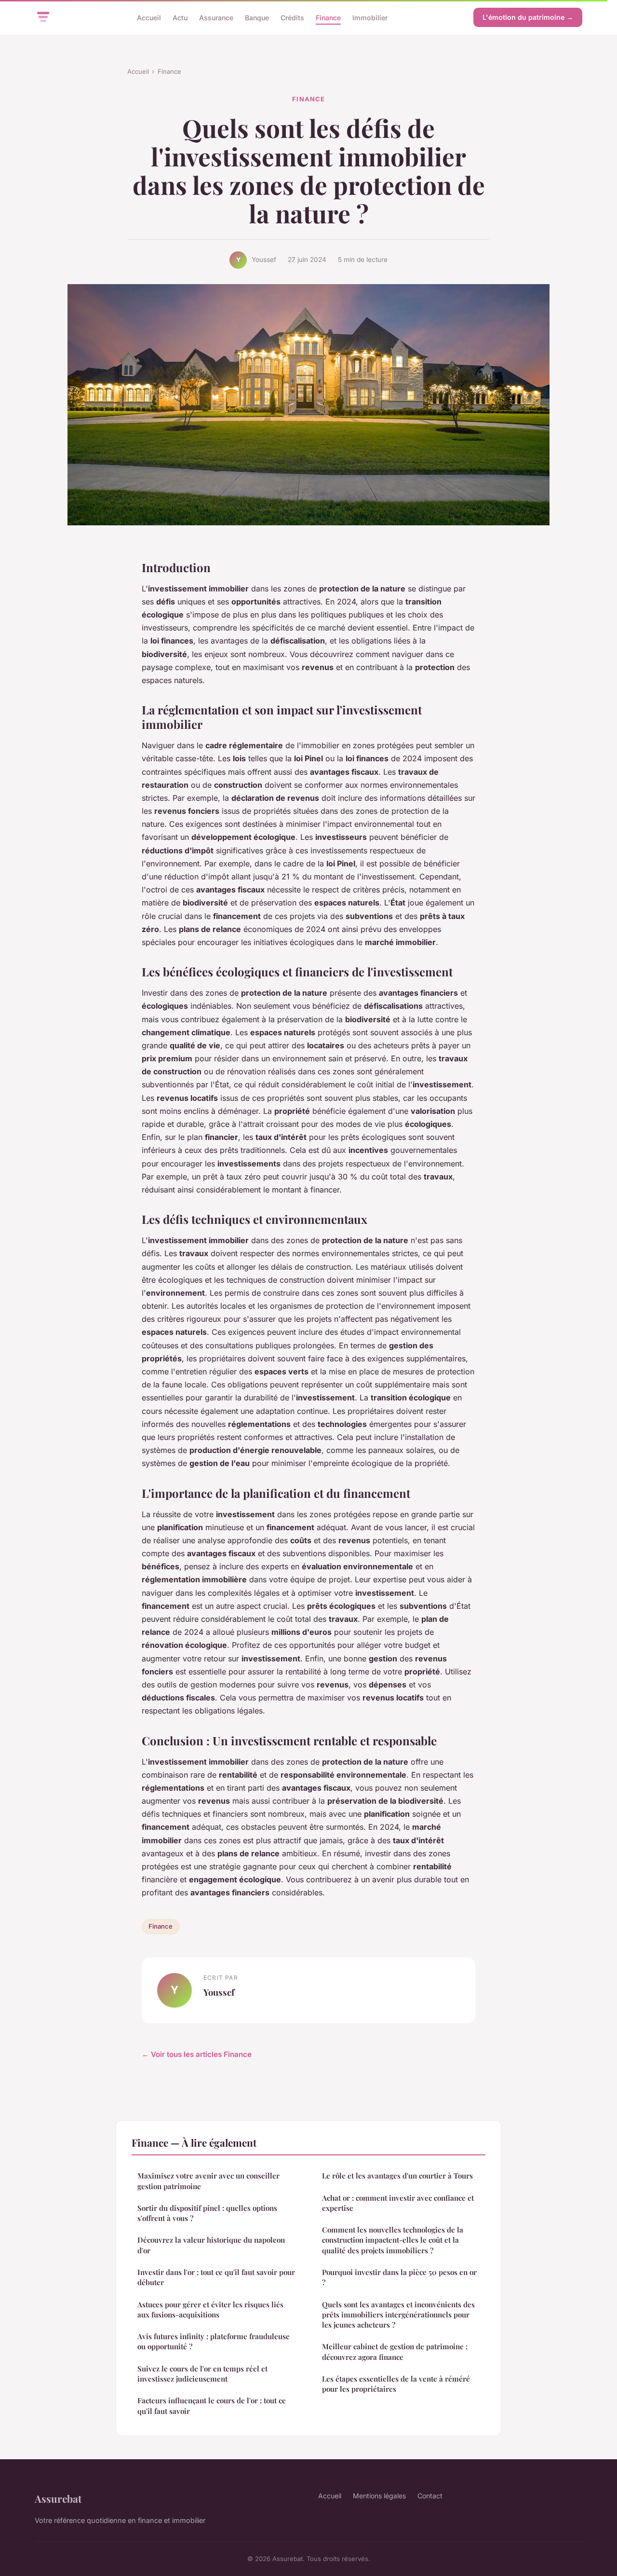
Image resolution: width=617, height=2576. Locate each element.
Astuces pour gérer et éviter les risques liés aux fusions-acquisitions (210, 2309)
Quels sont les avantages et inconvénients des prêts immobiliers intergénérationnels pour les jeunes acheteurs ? (398, 2315)
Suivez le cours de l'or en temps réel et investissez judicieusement (202, 2374)
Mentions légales (379, 2496)
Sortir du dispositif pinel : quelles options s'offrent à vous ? (207, 2213)
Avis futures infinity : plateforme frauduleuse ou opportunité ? (214, 2341)
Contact (430, 2496)
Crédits (292, 17)
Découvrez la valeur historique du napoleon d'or (211, 2245)
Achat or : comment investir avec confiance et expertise (398, 2203)
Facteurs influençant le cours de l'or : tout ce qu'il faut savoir (212, 2405)
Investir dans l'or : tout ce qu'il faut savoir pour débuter (216, 2277)
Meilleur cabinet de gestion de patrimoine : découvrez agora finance (395, 2351)
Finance (328, 17)
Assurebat (58, 2498)
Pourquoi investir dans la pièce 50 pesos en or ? (399, 2277)
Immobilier (370, 17)
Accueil (149, 17)
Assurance (216, 17)
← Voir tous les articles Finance (197, 2054)
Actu (180, 17)
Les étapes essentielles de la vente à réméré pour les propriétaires (396, 2384)
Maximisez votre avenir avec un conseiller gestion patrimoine (208, 2181)
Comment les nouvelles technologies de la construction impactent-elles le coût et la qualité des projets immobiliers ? (393, 2240)
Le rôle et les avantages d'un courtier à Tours (397, 2176)
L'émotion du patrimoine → (528, 17)
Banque (257, 17)
